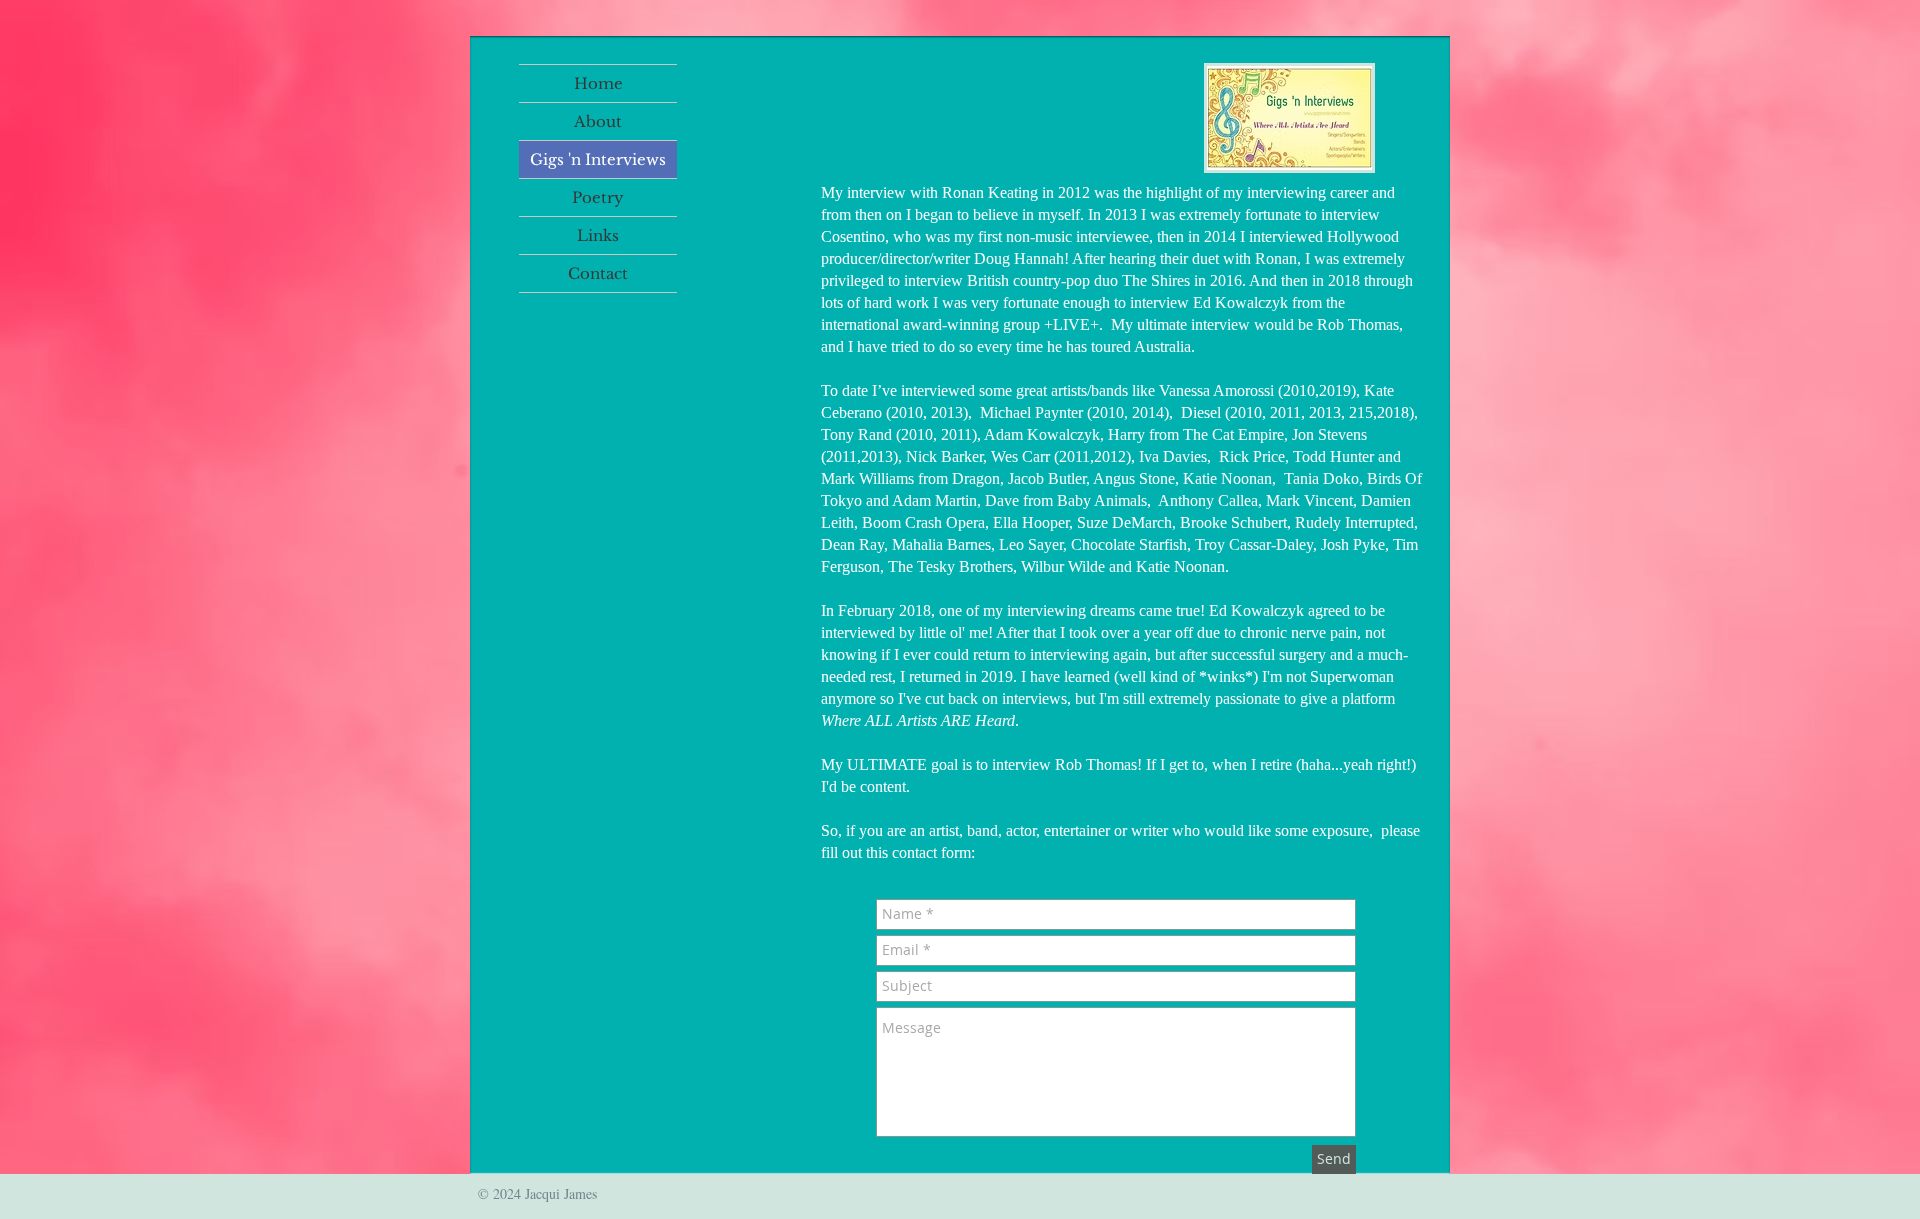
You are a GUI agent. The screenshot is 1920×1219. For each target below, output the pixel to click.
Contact (598, 273)
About (598, 121)
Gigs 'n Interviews (598, 159)
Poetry (598, 197)
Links (598, 235)
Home (598, 83)
